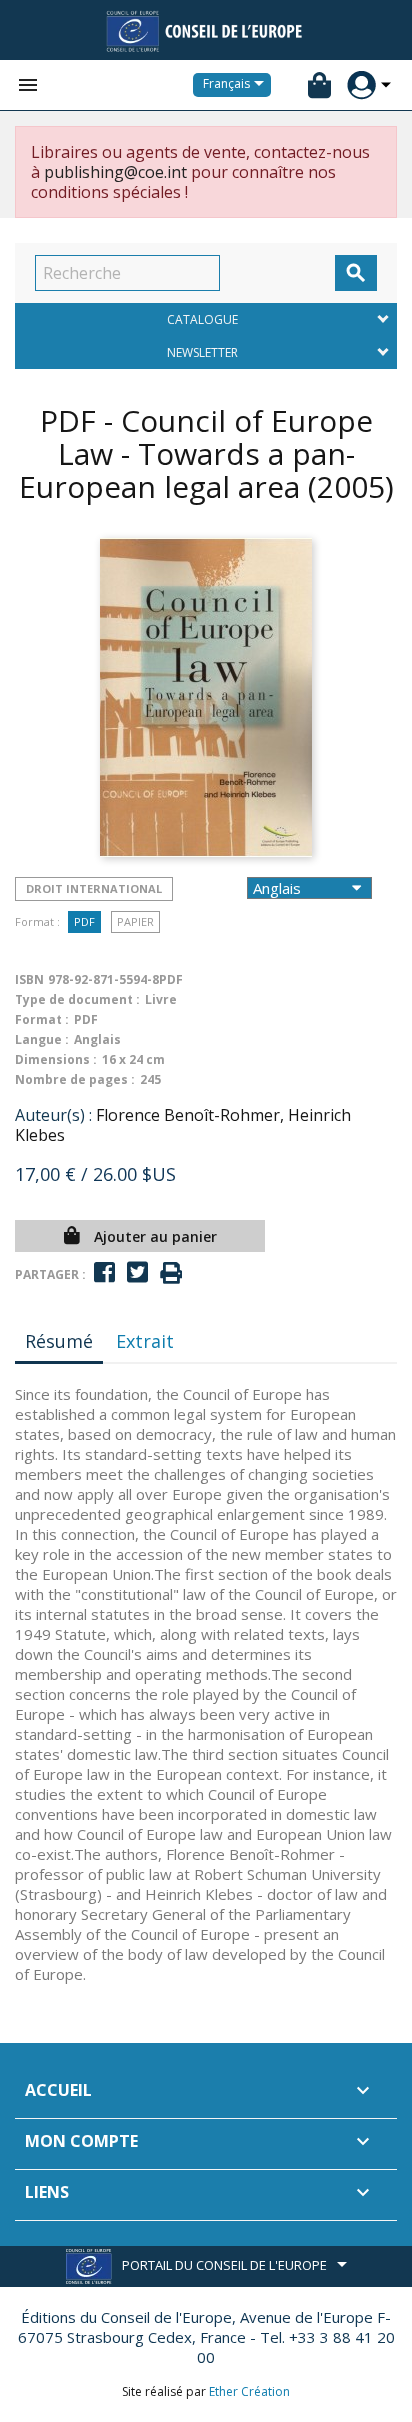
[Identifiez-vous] (361, 85)
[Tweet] (137, 1272)
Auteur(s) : (53, 1115)
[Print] (171, 1273)
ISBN (29, 979)
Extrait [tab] (145, 1341)
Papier (135, 921)
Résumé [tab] (59, 1341)
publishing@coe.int (115, 172)
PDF (84, 921)
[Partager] (104, 1272)
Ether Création (249, 2391)
